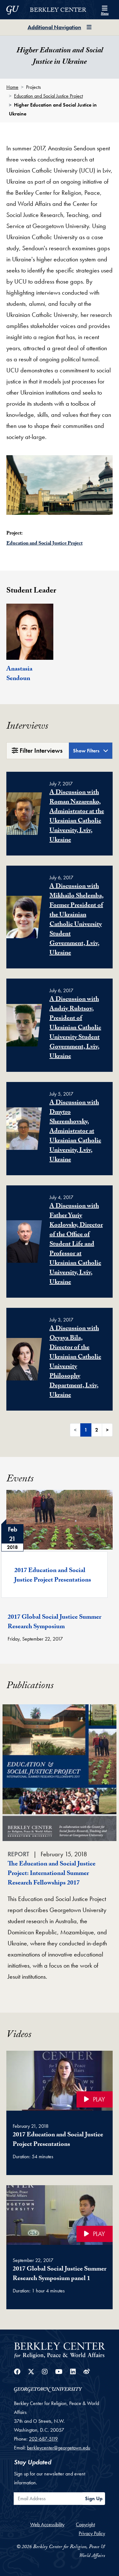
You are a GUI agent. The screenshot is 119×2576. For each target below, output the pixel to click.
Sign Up (94, 2498)
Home (12, 87)
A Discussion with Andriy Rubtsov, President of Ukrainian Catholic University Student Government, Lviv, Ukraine (75, 1028)
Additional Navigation (54, 27)
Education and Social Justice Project (48, 96)
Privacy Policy (92, 2533)
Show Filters (87, 751)
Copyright (85, 2524)
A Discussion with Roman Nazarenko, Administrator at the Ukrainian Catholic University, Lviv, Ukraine (77, 817)
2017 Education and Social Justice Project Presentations (53, 1576)
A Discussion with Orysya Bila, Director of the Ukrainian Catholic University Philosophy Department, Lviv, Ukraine (75, 1362)
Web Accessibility (47, 2524)
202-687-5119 (43, 2439)
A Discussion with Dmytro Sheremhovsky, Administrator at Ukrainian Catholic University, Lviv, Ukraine (75, 1132)
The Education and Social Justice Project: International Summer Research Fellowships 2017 (52, 1874)
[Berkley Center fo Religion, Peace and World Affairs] (60, 2350)
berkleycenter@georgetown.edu (59, 2448)
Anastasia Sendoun (19, 674)
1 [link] (86, 1430)
